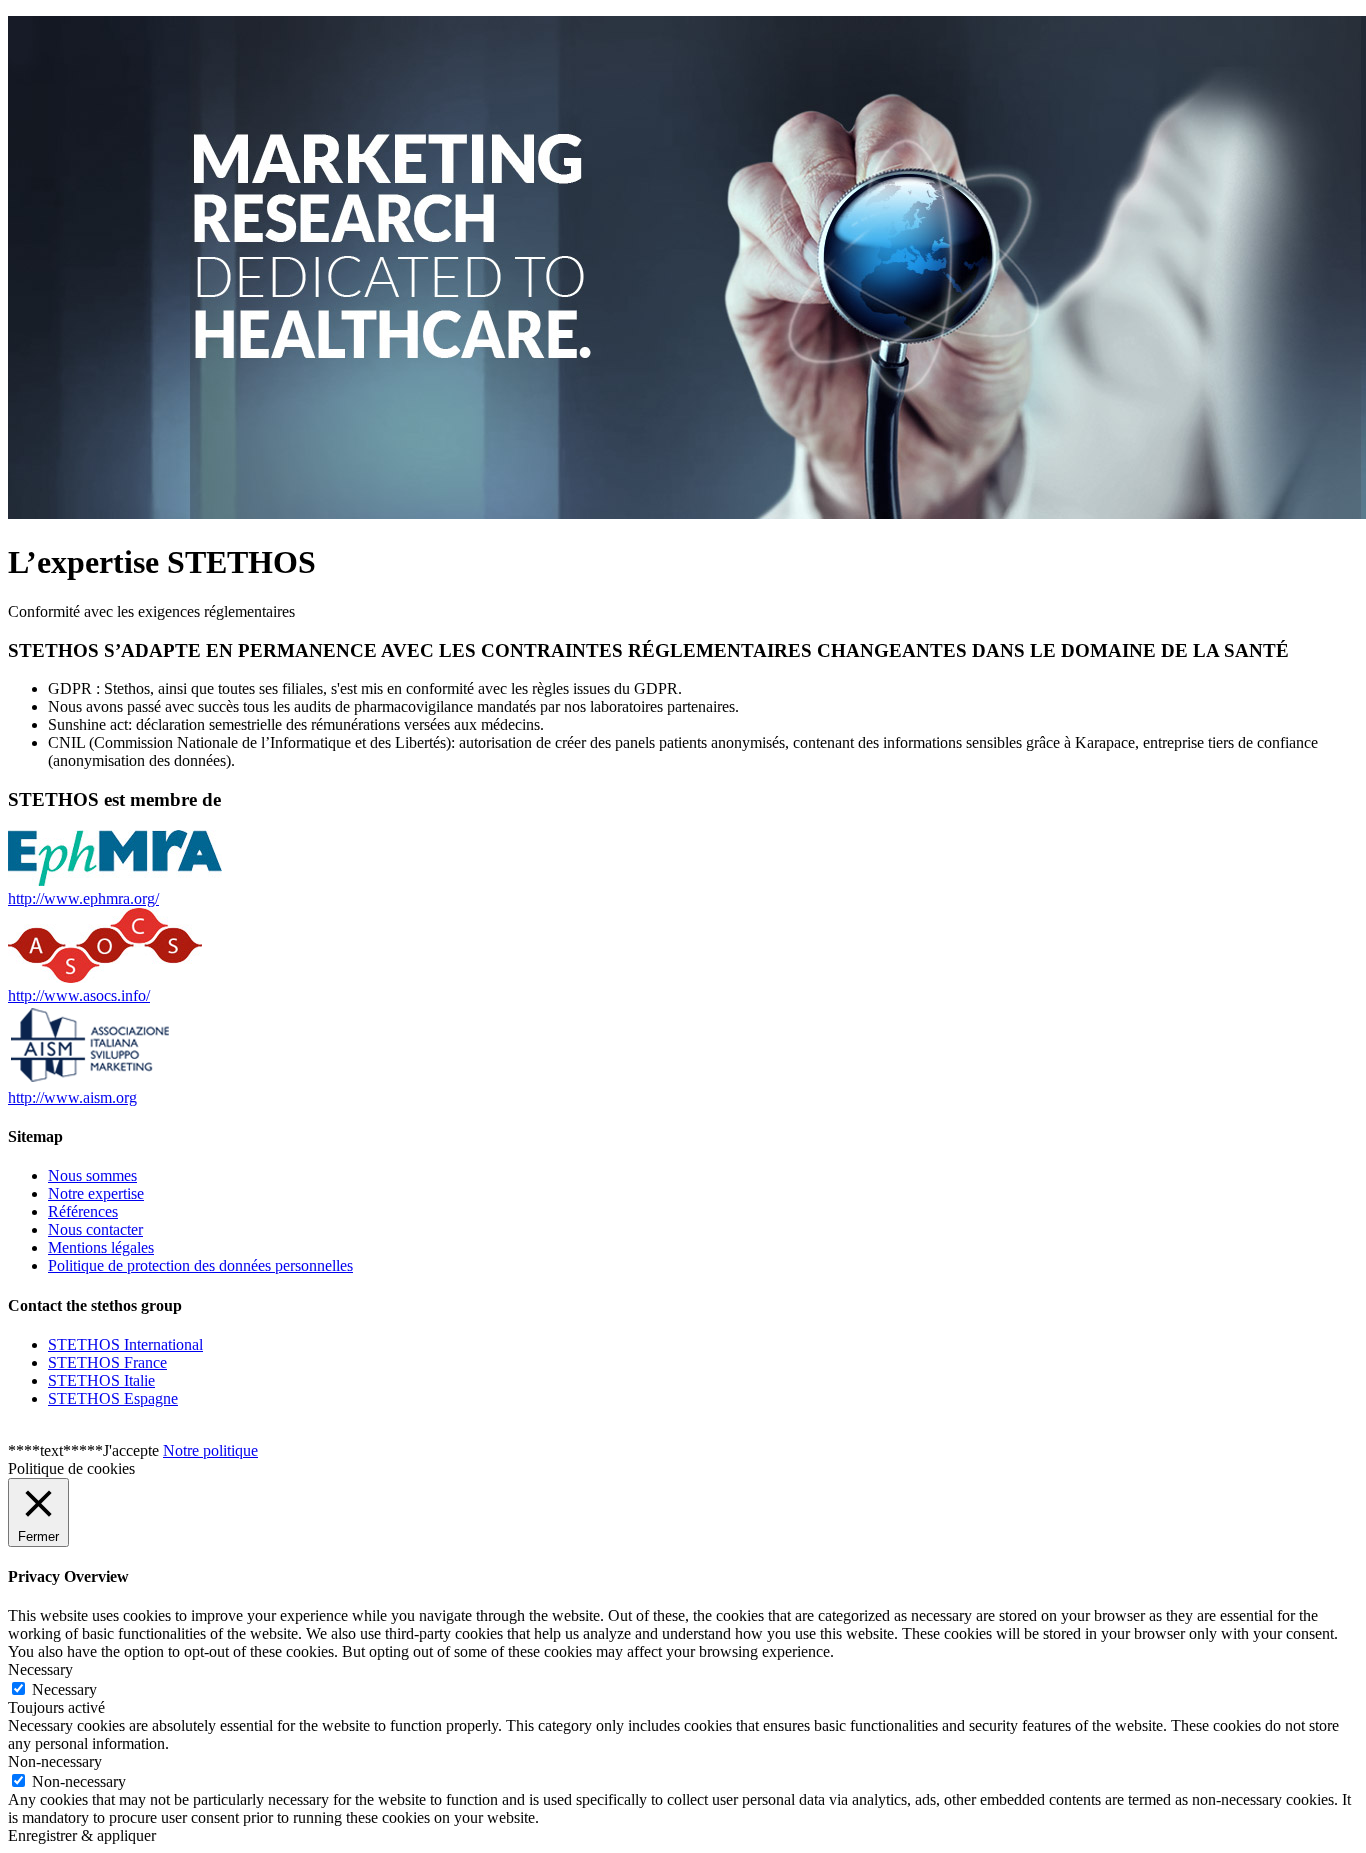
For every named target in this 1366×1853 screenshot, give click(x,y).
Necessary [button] (40, 1669)
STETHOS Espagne (113, 1398)
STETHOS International (125, 1344)
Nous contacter (95, 1229)
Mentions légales (101, 1247)
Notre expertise (96, 1193)
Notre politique (210, 1450)
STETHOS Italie (101, 1380)
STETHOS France (107, 1362)
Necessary (64, 1689)
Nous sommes (92, 1175)
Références (83, 1211)
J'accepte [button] (131, 1450)
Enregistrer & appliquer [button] (82, 1835)
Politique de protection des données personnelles (200, 1265)
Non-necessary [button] (55, 1761)
